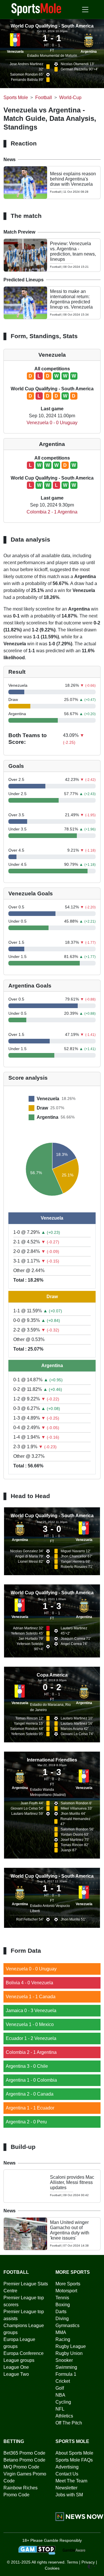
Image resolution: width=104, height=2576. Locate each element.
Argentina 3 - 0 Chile (27, 2066)
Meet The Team (71, 2481)
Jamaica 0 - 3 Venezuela (31, 2011)
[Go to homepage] (36, 9)
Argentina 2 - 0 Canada (30, 2094)
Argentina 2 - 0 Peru (26, 2122)
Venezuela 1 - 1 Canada (31, 1997)
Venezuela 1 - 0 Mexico (30, 2024)
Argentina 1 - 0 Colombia (31, 2080)
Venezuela (15, 52)
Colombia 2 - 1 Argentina (52, 512)
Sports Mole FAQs (74, 2460)
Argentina (89, 52)
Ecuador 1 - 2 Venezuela (31, 2038)
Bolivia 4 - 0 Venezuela (29, 1983)
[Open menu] (85, 10)
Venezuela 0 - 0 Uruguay (52, 423)
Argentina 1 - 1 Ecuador (30, 2108)
